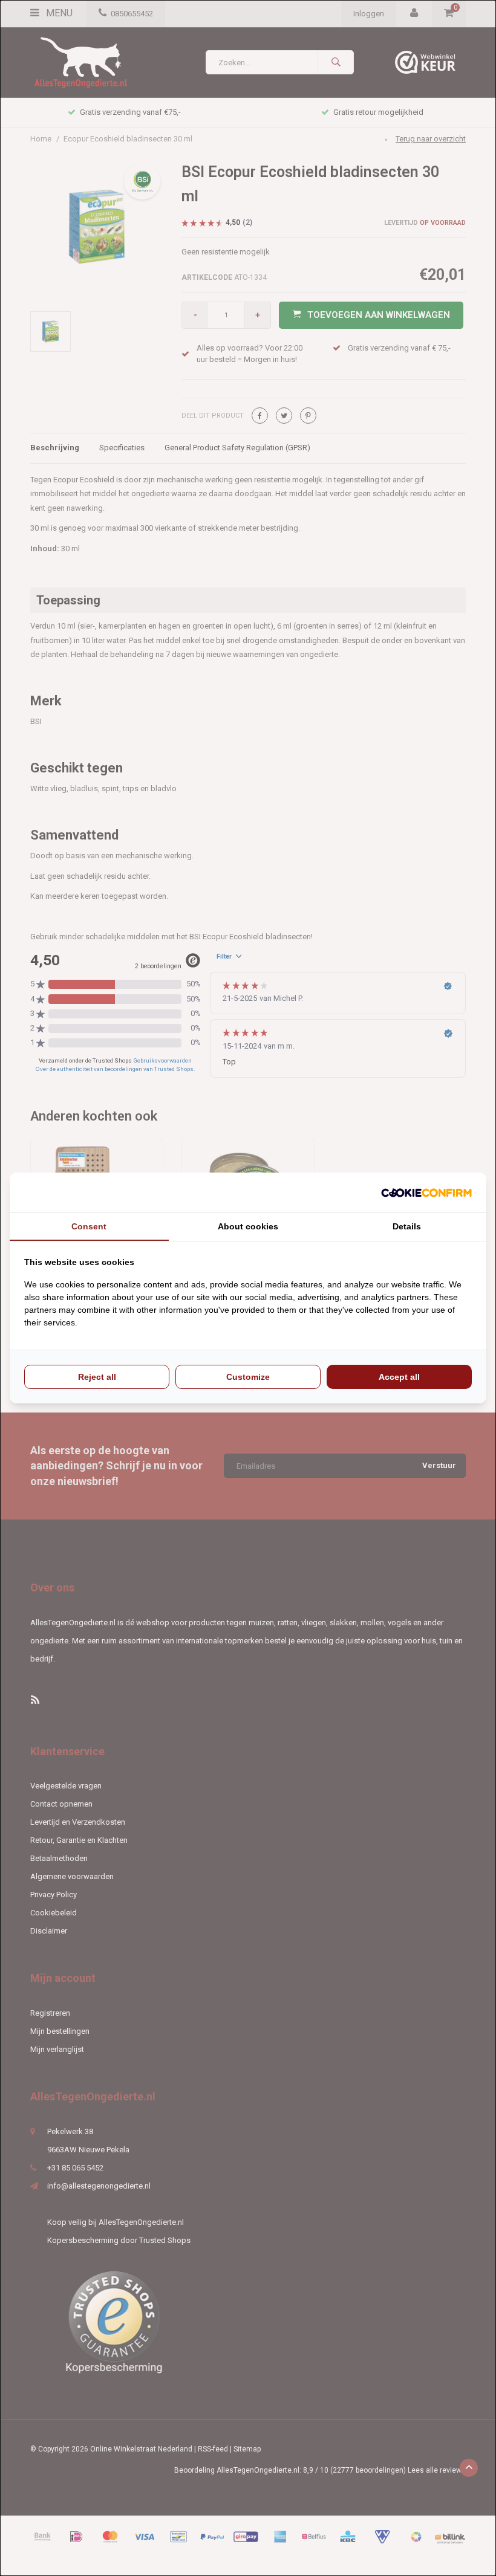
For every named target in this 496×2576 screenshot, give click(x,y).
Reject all (97, 1377)
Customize (248, 1377)
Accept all (399, 1377)
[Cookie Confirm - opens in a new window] (426, 1193)
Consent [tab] (89, 1226)
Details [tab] (407, 1226)
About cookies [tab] (248, 1226)
